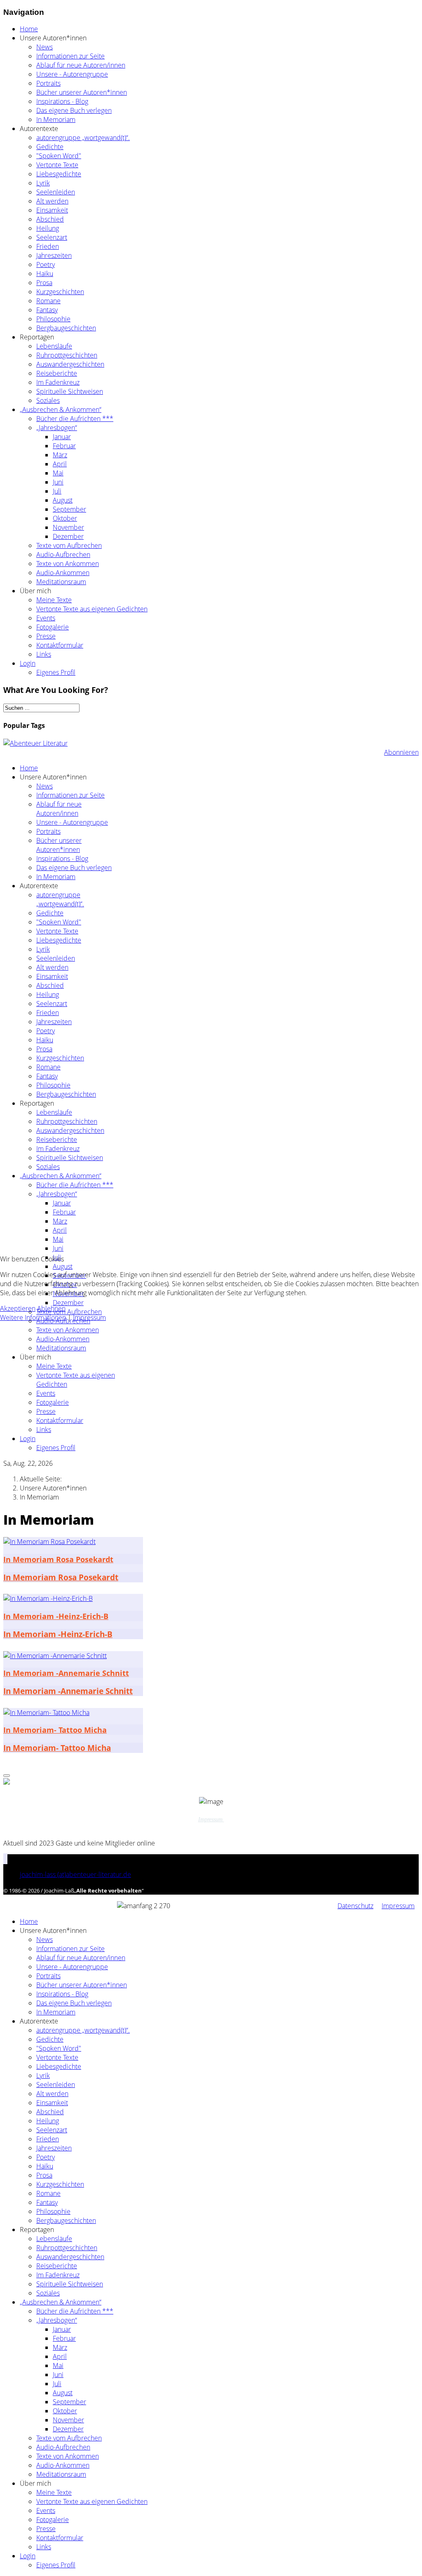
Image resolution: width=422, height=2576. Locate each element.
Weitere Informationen (33, 1317)
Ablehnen (51, 1308)
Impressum (89, 1317)
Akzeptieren (18, 1308)
